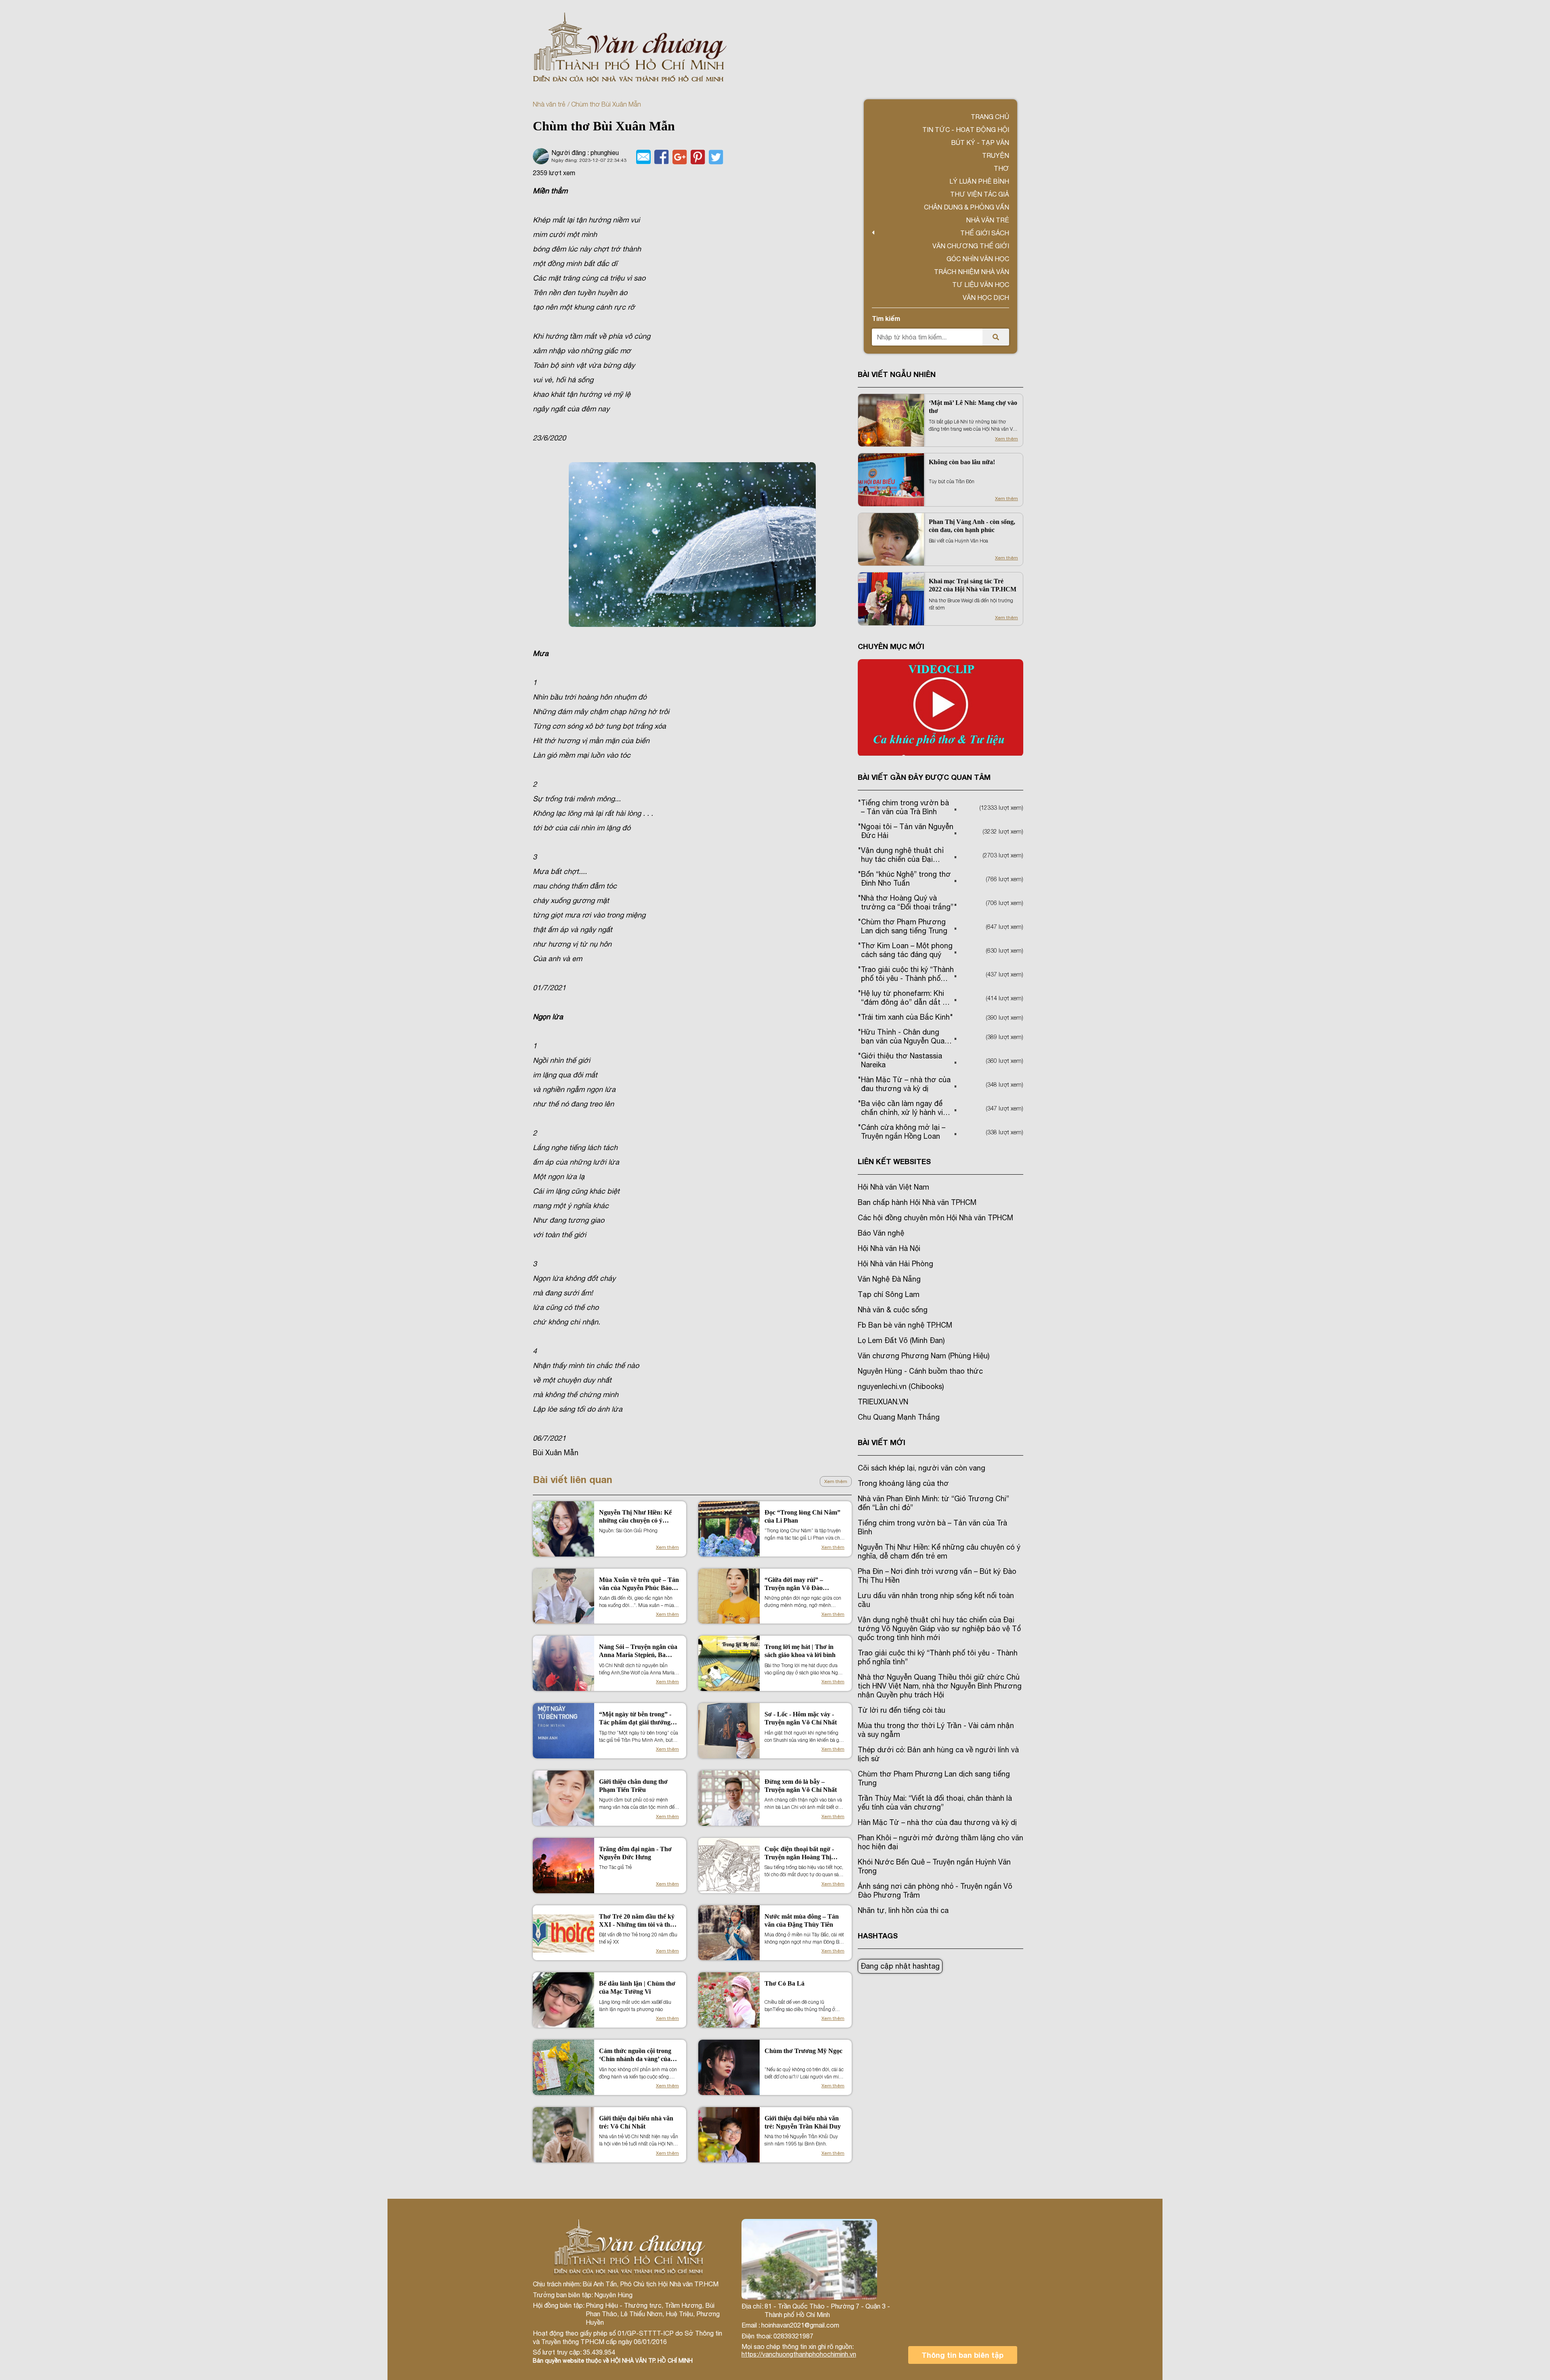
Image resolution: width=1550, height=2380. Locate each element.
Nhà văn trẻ (549, 104)
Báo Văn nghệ (881, 1233)
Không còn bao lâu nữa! (962, 462)
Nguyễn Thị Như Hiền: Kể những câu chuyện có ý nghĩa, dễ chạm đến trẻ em (635, 1517)
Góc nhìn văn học (978, 259)
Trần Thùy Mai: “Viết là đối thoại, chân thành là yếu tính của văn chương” (935, 1803)
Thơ (1001, 168)
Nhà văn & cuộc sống (893, 1310)
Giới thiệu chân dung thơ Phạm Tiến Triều (633, 1786)
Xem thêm (836, 1481)
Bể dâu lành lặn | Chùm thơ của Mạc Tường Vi (637, 1987)
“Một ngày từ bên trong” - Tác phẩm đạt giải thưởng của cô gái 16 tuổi (635, 1719)
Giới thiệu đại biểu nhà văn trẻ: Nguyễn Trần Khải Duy (803, 2122)
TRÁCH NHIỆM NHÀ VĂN (972, 272)
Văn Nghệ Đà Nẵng (889, 1279)
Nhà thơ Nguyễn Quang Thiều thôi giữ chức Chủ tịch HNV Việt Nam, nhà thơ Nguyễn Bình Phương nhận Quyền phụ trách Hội (940, 1686)
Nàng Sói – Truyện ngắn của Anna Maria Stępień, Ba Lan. (638, 1651)
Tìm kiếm (886, 318)
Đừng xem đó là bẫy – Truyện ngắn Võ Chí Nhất (801, 1786)
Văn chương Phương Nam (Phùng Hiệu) (924, 1356)
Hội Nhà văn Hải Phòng (895, 1264)
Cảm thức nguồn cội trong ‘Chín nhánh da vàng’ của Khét (635, 2055)
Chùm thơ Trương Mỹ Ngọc (803, 2051)
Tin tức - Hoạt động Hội (966, 130)
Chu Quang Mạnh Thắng (899, 1417)
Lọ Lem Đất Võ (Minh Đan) (901, 1340)
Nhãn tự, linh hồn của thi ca (903, 1910)
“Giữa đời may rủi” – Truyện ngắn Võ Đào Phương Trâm (794, 1584)
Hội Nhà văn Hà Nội (889, 1248)
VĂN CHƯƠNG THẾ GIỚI (971, 246)
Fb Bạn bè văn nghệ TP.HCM (905, 1325)
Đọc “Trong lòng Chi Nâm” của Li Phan (802, 1516)
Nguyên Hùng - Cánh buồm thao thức (920, 1371)
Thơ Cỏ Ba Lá (784, 1983)
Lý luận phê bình (979, 181)
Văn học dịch (986, 297)
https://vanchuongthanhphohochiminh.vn (799, 2354)
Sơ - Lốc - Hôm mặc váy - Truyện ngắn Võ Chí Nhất (801, 1718)
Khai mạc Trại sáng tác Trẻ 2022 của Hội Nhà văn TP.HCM (973, 585)
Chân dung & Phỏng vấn (967, 207)
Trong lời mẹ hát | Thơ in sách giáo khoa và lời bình (800, 1651)
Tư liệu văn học (981, 285)
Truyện (996, 155)
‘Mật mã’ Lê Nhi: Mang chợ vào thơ (973, 407)
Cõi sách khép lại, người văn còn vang (922, 1468)
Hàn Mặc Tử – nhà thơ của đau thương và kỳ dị (937, 1822)
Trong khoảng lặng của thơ (903, 1483)
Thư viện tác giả (980, 194)
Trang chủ (990, 117)
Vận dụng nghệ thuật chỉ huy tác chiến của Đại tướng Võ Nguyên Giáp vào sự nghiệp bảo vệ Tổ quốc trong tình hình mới (939, 1629)
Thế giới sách (985, 233)
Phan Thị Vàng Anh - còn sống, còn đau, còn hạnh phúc (972, 526)
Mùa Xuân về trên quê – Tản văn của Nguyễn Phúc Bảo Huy (639, 1584)
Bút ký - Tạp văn (980, 142)
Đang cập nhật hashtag (900, 1966)
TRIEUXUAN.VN (883, 1402)
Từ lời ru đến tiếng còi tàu (902, 1710)
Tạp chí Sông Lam (889, 1294)
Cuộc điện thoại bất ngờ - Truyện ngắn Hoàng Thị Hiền (799, 1853)
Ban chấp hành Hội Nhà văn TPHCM (917, 1202)
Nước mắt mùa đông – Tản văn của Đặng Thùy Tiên (802, 1920)
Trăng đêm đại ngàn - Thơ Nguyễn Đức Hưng (635, 1853)
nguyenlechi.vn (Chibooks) (901, 1386)
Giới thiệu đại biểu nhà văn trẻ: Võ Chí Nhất (636, 2122)
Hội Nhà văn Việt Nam (893, 1187)
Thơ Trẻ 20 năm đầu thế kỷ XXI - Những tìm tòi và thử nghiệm (637, 1921)
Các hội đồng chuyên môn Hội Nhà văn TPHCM (935, 1218)
